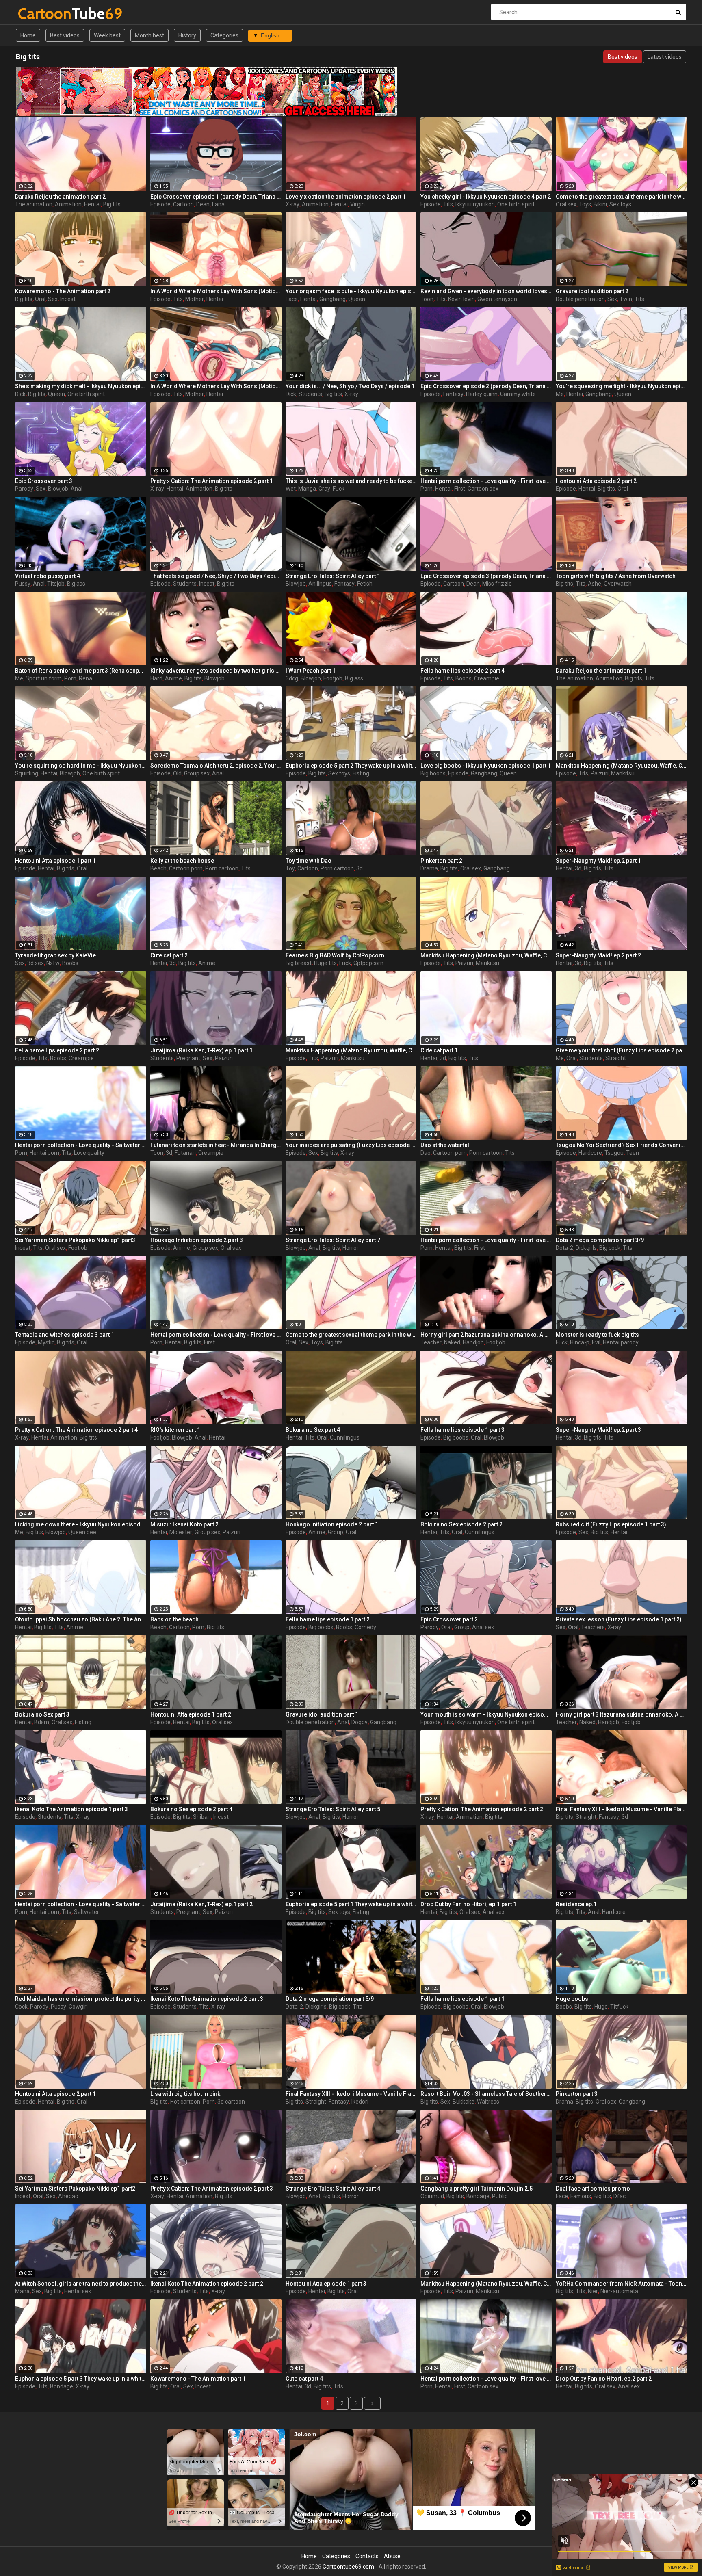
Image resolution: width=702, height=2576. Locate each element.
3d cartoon (231, 2102)
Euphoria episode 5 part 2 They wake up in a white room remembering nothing (351, 766)
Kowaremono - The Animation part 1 (198, 2379)
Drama (429, 868)
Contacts (367, 2556)
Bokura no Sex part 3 (42, 1714)
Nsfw (53, 963)
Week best (107, 35)
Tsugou (614, 1153)
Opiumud (432, 2196)
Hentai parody (621, 1342)
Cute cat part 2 (169, 955)
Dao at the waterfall (446, 1145)
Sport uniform (44, 678)
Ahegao (68, 2196)
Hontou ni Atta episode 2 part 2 (596, 481)
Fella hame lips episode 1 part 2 (328, 1619)
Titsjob (56, 584)
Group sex (197, 773)
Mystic (46, 1342)
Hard (156, 678)
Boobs (464, 678)
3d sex (36, 963)
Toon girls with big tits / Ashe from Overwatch (616, 576)
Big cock (610, 1248)
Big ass (76, 584)
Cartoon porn (186, 868)
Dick (20, 394)
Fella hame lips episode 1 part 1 (463, 1999)
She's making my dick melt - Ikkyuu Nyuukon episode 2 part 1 (81, 386)
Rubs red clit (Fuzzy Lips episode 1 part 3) (611, 1524)
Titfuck (619, 2007)
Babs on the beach (174, 1619)
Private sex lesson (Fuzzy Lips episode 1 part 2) (619, 1619)
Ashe (595, 584)
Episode (160, 204)
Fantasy (453, 394)
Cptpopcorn (368, 963)
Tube (39, 14)
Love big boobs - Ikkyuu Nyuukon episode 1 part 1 (486, 766)
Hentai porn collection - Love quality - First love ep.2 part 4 (216, 1335)
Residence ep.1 (576, 1904)
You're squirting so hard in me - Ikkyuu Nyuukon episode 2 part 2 (81, 766)
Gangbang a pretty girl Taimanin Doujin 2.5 (477, 2189)
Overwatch (618, 584)
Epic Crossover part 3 (44, 481)
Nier (593, 2291)
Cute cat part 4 (304, 2379)
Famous (581, 2196)
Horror (351, 1248)
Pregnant (188, 1058)
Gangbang (333, 299)
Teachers (593, 1627)
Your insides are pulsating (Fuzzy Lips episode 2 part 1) (351, 1145)
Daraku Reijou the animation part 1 (601, 671)
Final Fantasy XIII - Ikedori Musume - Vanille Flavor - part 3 (351, 2094)
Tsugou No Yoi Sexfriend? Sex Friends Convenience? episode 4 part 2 (621, 1145)
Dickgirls (586, 1248)
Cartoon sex (483, 489)
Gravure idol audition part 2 (592, 291)
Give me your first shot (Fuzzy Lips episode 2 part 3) (621, 1050)
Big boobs (433, 773)
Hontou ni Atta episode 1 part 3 (326, 2284)
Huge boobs (572, 1999)
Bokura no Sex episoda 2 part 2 (461, 1524)
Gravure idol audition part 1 (322, 1714)
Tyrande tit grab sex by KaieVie (55, 955)
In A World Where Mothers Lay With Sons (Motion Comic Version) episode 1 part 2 (216, 291)
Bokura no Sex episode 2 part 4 (191, 1809)
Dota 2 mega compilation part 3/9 (600, 1240)
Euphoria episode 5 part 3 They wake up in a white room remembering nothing (81, 2379)
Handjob (473, 1342)
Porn (427, 489)
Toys (585, 204)
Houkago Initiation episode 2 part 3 (197, 1240)
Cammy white (518, 394)
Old (177, 773)
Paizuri (600, 773)
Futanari (185, 1153)
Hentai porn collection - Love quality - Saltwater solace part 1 (81, 1904)
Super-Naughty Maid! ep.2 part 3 (598, 1430)
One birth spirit (516, 204)
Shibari (202, 1817)
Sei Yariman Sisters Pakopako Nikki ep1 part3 (75, 1240)
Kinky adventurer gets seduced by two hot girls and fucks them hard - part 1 (216, 671)
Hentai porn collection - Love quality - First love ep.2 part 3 (486, 1240)
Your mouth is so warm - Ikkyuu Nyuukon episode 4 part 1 (486, 1714)
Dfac (620, 2196)
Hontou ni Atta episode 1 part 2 (191, 1714)
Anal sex (483, 1627)
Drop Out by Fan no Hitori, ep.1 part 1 (468, 1904)
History (187, 35)
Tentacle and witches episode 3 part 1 (65, 1335)
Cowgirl (78, 2007)
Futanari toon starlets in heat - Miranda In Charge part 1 (216, 1145)
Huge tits (325, 963)
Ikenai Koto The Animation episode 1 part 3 (71, 1809)
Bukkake (464, 2102)
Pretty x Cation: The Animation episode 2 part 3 (212, 2189)
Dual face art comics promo (593, 2189)
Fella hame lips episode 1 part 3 (463, 1430)
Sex (53, 299)
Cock (21, 2007)
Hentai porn (44, 1153)
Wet (291, 489)
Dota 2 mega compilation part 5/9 (330, 1999)
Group (336, 1532)
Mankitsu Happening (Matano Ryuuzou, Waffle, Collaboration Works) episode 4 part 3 (486, 955)
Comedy (365, 1627)
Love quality (89, 1153)
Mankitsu (623, 773)
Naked (452, 1342)
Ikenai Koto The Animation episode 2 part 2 (207, 2284)
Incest (68, 299)
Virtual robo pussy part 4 (48, 576)
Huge (601, 2007)
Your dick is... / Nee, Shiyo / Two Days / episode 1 (350, 386)
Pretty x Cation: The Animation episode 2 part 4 (76, 1430)
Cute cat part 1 (439, 1050)
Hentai (92, 204)
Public (500, 2196)
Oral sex (566, 204)
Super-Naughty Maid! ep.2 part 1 (598, 861)
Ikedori (360, 2102)
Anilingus (320, 584)
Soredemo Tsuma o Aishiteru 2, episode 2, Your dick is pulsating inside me (216, 766)
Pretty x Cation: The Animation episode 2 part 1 (212, 481)
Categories (224, 35)
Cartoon (183, 204)
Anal (77, 489)
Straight (616, 1058)
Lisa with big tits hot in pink (185, 2094)
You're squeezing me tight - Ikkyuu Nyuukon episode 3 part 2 (621, 386)
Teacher (431, 1342)
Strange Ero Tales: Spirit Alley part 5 (333, 1809)
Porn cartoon (222, 868)
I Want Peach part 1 (311, 671)
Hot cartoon (185, 2102)
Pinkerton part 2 (441, 861)
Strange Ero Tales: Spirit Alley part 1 (333, 576)
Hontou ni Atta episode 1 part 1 (55, 861)
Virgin (357, 204)
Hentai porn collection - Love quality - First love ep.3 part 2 (486, 2379)
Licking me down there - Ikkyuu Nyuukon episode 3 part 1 (81, 1524)
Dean (203, 204)
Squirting (27, 773)
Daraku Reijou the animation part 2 (60, 197)
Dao (426, 1153)
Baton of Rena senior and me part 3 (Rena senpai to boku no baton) (81, 671)
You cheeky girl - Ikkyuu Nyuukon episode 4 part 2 (486, 197)
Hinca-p (580, 1342)
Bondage (478, 2196)
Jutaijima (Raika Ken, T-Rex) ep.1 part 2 (201, 1904)
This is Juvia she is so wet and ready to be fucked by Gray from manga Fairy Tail (351, 481)
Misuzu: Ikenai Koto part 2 (184, 1524)
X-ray (292, 204)
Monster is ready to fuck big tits (597, 1335)
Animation (68, 204)
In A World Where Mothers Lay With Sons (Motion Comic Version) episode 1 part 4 (216, 386)
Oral (40, 299)
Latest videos (665, 57)
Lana (218, 204)
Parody (24, 489)
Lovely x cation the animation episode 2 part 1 (346, 197)
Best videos (65, 35)
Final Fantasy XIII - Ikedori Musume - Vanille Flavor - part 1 (621, 1809)
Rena (86, 678)
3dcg (292, 678)
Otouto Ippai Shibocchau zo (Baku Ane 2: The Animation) (81, 1619)
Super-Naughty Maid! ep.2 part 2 (598, 955)
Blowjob (58, 489)
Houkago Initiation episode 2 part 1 (332, 1524)
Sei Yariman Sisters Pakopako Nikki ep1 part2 (75, 2189)
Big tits (112, 204)
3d (360, 868)
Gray (324, 489)
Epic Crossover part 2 (449, 1619)
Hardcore (590, 1153)
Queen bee (82, 1532)
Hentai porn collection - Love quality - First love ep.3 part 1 (486, 481)
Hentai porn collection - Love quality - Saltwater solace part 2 (81, 1145)
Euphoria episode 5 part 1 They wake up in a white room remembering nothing (351, 1904)
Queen (357, 299)
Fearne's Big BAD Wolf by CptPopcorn (335, 955)
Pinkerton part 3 (577, 2094)
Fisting (361, 773)
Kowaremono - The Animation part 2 (63, 291)
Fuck (339, 489)
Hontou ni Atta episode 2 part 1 (55, 2094)
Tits (448, 204)
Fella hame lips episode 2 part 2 (57, 1050)
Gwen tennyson (497, 299)
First (460, 489)
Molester (181, 1532)
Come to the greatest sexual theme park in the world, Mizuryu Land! (621, 197)
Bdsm (42, 1722)
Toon (427, 299)
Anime (173, 678)
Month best (149, 35)
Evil (596, 1342)
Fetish (365, 584)
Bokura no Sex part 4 (313, 1430)
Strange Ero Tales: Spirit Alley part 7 (333, 1240)
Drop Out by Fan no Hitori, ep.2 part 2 (604, 2379)
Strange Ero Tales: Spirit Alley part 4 (333, 2189)
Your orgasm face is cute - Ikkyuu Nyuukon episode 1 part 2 (351, 291)
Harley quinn (482, 394)
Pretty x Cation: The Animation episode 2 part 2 (482, 1809)
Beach (158, 868)
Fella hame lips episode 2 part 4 (463, 671)
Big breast (299, 963)
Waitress (488, 2102)
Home (28, 35)
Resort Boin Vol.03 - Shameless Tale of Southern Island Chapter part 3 (486, 2094)
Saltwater (87, 1912)
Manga (307, 489)
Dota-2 (564, 1248)
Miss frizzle (497, 584)
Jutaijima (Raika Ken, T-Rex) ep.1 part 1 (201, 1050)
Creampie (487, 678)
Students (310, 394)
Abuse (392, 2556)
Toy (290, 868)
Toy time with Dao (309, 861)
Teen (633, 1153)
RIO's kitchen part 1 (175, 1430)
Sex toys (620, 204)
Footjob (333, 678)
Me (560, 394)
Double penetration (580, 299)
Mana (22, 2291)
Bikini (600, 204)
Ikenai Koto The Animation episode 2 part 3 (207, 1999)
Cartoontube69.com (348, 2567)
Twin (626, 299)
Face (292, 299)
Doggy (360, 1722)
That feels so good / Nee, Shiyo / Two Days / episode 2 (216, 576)
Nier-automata (619, 2291)
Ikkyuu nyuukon (475, 204)
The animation (34, 204)
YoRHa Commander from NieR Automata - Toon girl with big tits (621, 2284)
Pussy (23, 584)
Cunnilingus (345, 1437)
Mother (195, 299)
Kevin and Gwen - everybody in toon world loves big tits (486, 291)
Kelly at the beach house (182, 861)
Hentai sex (78, 2291)
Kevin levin (461, 299)
